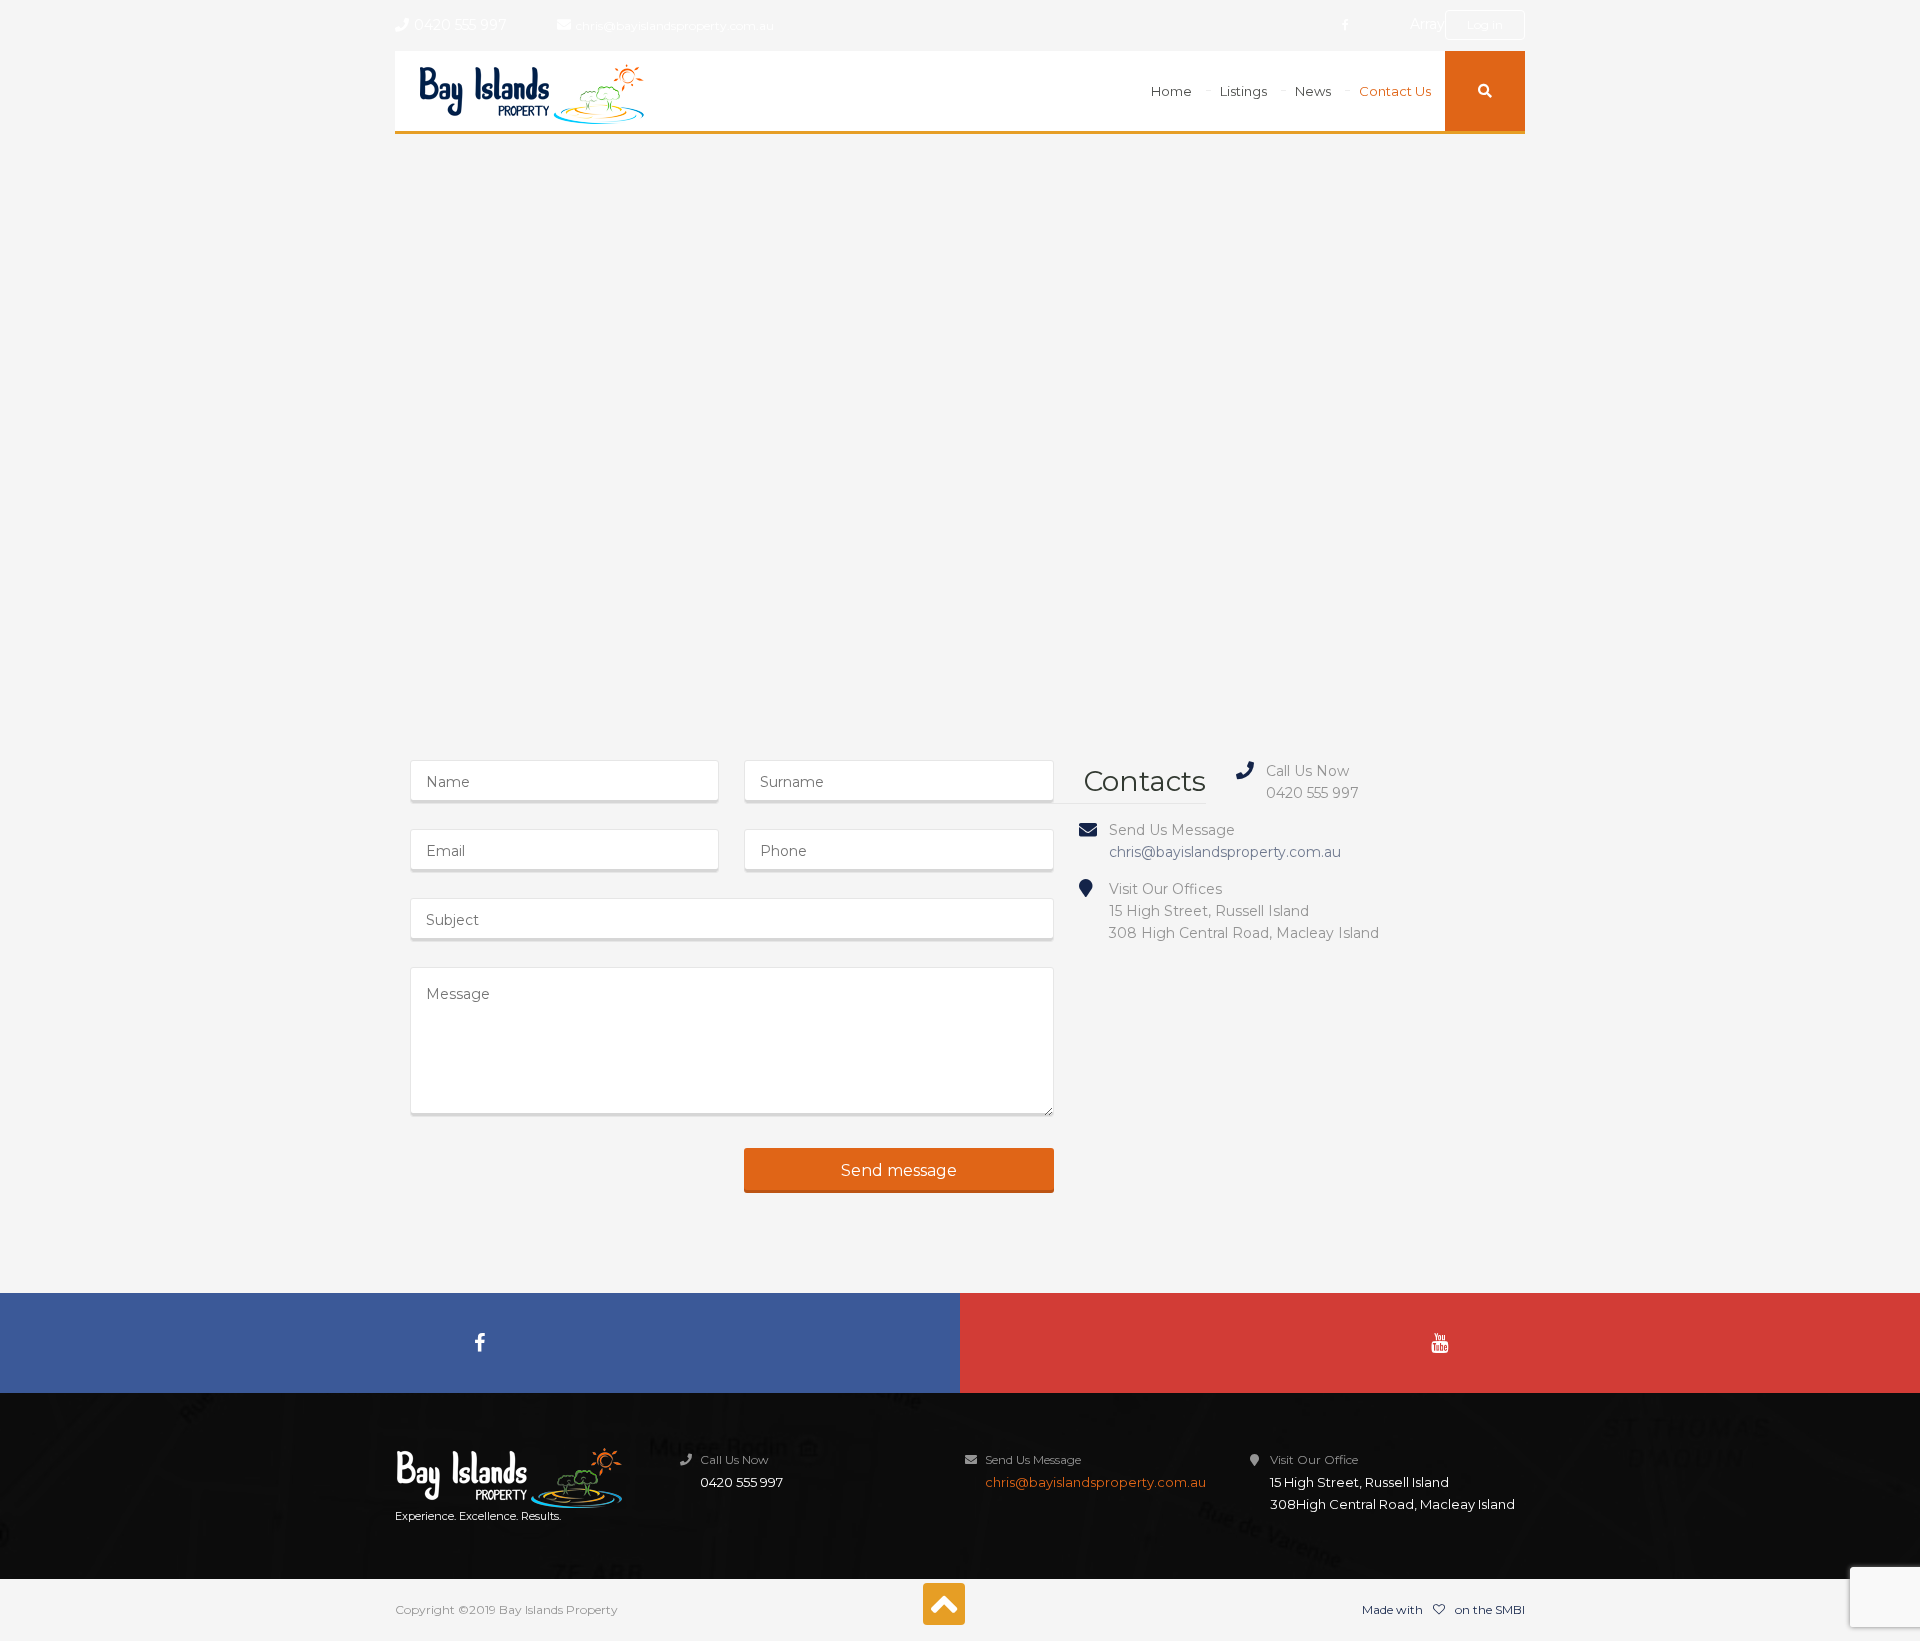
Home (1171, 91)
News (1313, 91)
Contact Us (1395, 91)
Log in (1485, 24)
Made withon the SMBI (1443, 1609)
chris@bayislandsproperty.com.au (675, 25)
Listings (1243, 91)
